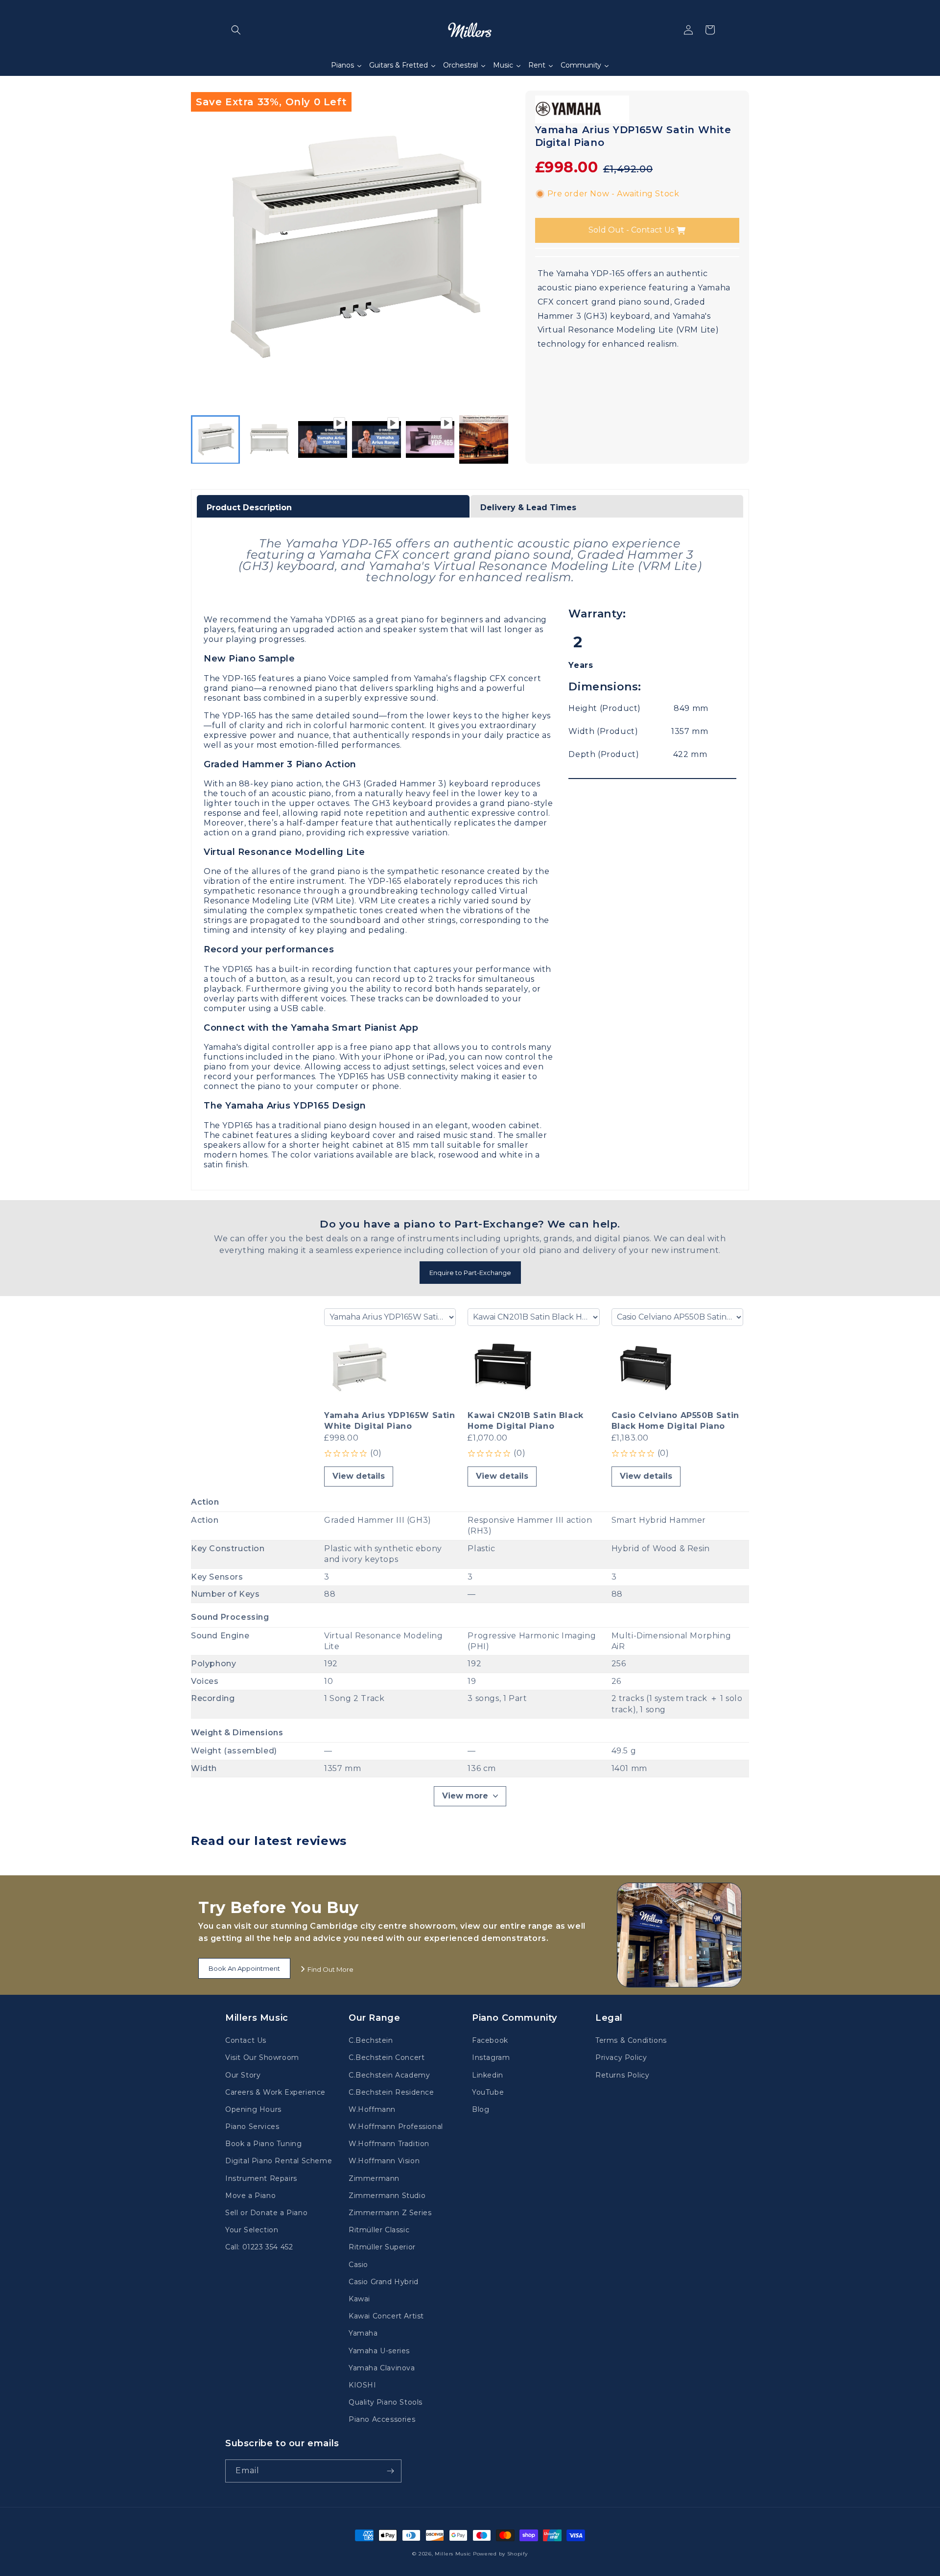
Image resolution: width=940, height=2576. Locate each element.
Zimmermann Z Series (390, 2213)
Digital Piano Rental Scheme (279, 2161)
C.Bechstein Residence (391, 2092)
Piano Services (252, 2127)
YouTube (488, 2092)
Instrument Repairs (261, 2178)
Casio (358, 2265)
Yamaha (363, 2333)
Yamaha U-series (379, 2351)
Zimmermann (374, 2178)
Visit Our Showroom (262, 2057)
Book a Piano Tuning (263, 2144)
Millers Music (453, 2554)
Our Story (243, 2075)
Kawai (359, 2299)
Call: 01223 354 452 (259, 2247)
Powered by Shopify (500, 2554)
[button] (236, 30)
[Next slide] (498, 439)
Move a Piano (250, 2196)
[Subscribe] (390, 2471)
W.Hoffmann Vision (384, 2161)
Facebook (490, 2040)
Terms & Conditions (631, 2040)
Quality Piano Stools (386, 2402)
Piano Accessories (382, 2419)
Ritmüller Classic (379, 2230)
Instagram (491, 2057)
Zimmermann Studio (387, 2196)
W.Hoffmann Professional (396, 2127)
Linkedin (488, 2075)
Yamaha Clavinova (382, 2368)
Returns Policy (622, 2075)
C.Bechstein (371, 2040)
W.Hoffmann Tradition (389, 2144)
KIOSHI (363, 2385)
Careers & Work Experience (275, 2092)
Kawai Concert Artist (386, 2316)
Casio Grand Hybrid (384, 2282)
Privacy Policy (621, 2057)
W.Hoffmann (372, 2109)
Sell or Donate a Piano (266, 2213)
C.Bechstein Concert (387, 2057)
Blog (481, 2109)
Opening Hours (253, 2109)
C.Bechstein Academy (389, 2075)
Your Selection (252, 2230)
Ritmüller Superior (382, 2247)
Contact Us (246, 2040)
